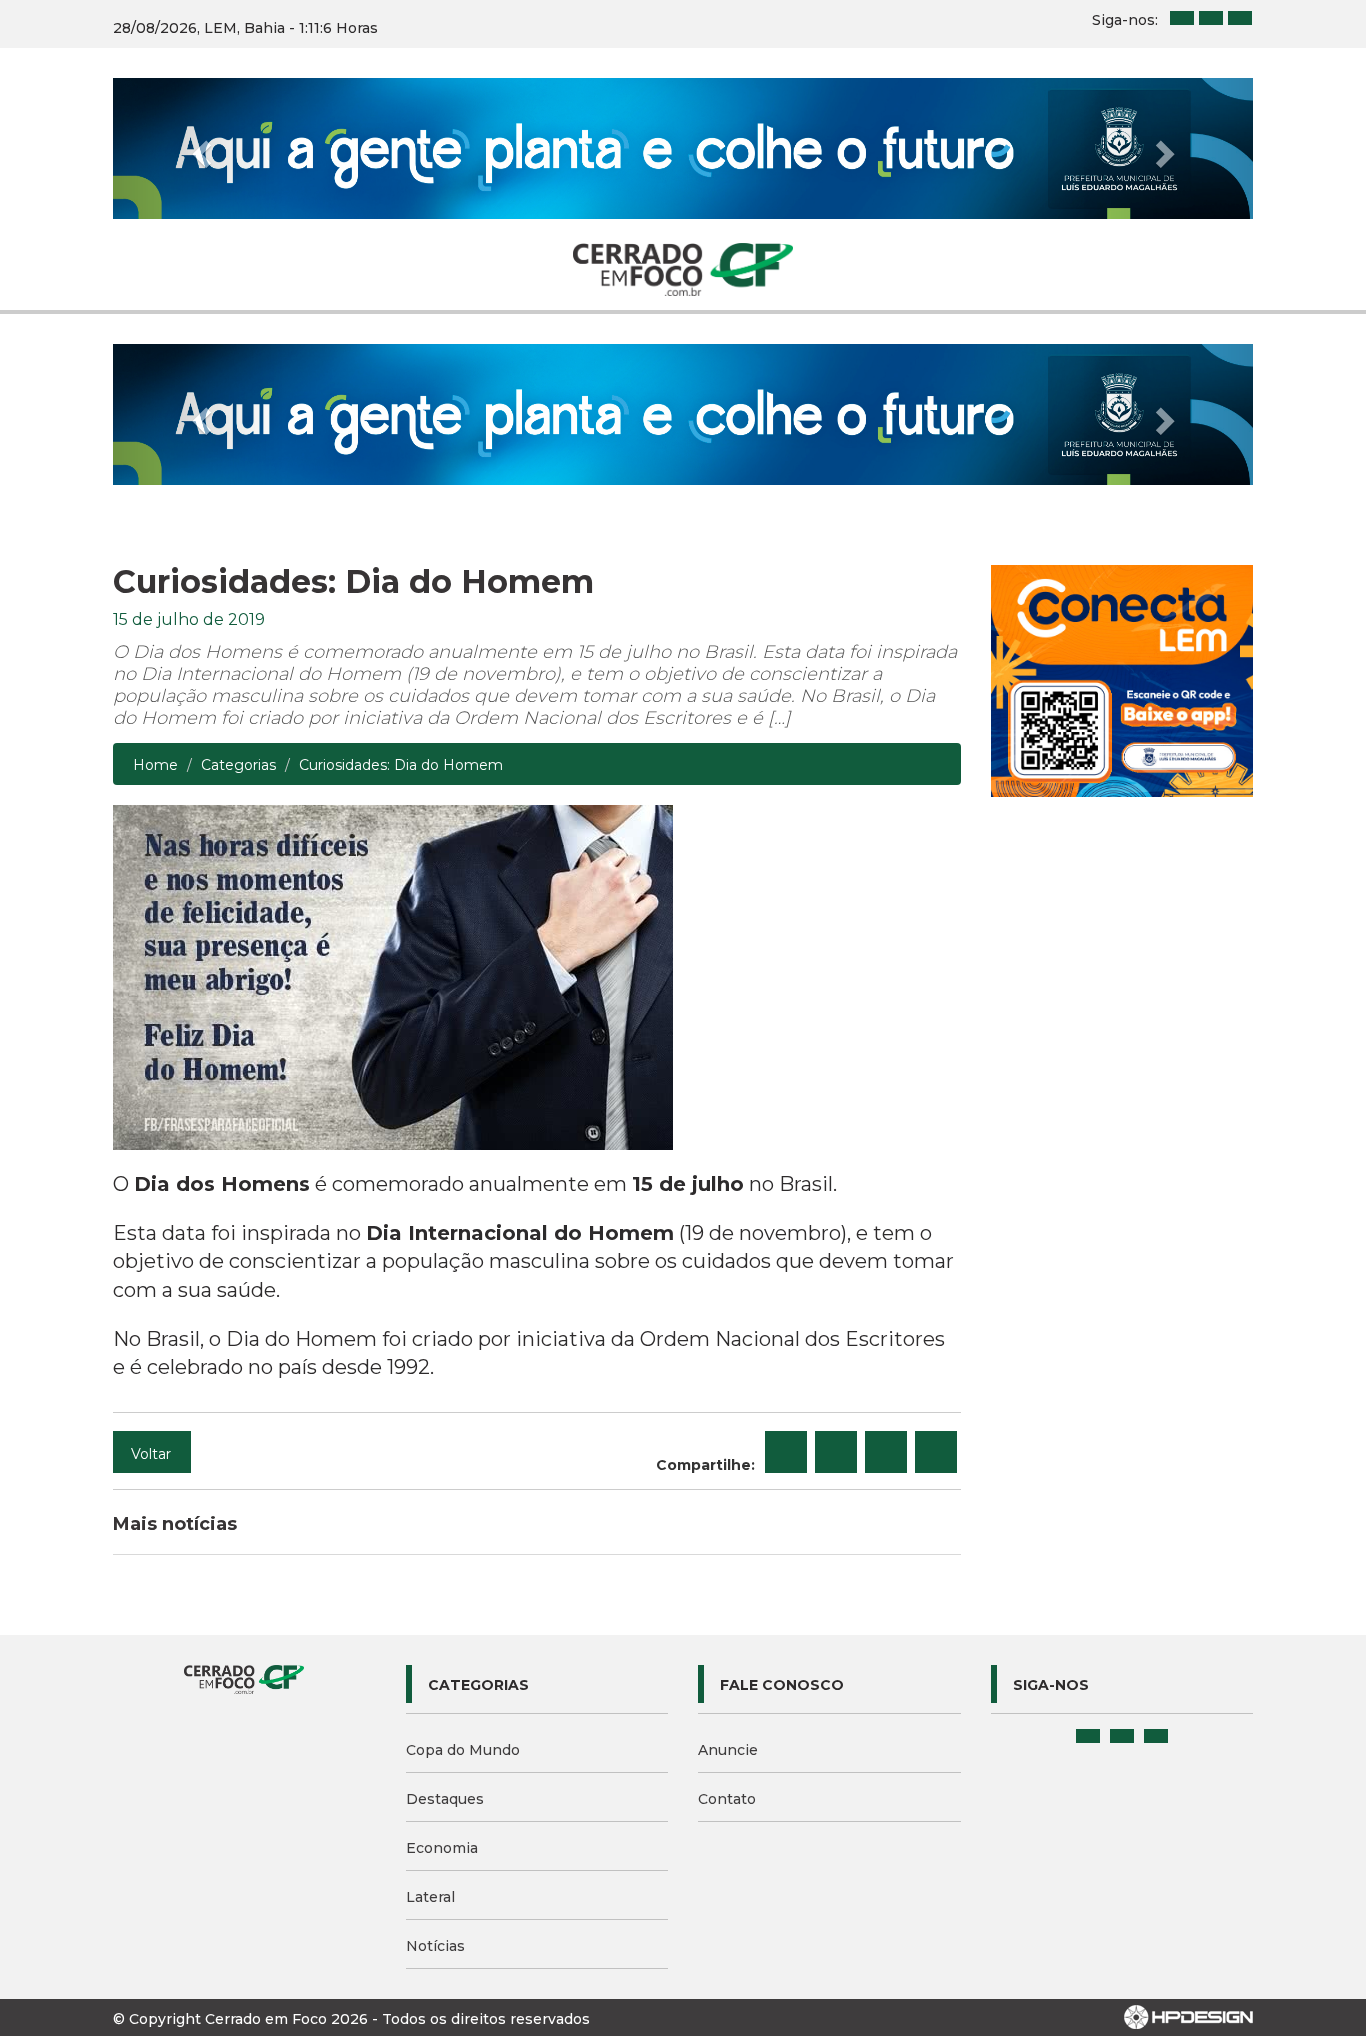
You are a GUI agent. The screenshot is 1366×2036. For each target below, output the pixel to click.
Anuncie (728, 1750)
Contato (727, 1799)
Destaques (445, 1799)
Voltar (151, 1454)
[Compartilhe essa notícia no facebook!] (786, 1452)
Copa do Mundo (463, 1750)
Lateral (430, 1897)
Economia (442, 1848)
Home (155, 765)
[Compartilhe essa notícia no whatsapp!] (936, 1452)
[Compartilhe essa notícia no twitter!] (836, 1452)
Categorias (238, 765)
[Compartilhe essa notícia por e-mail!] (886, 1452)
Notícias (435, 1946)
